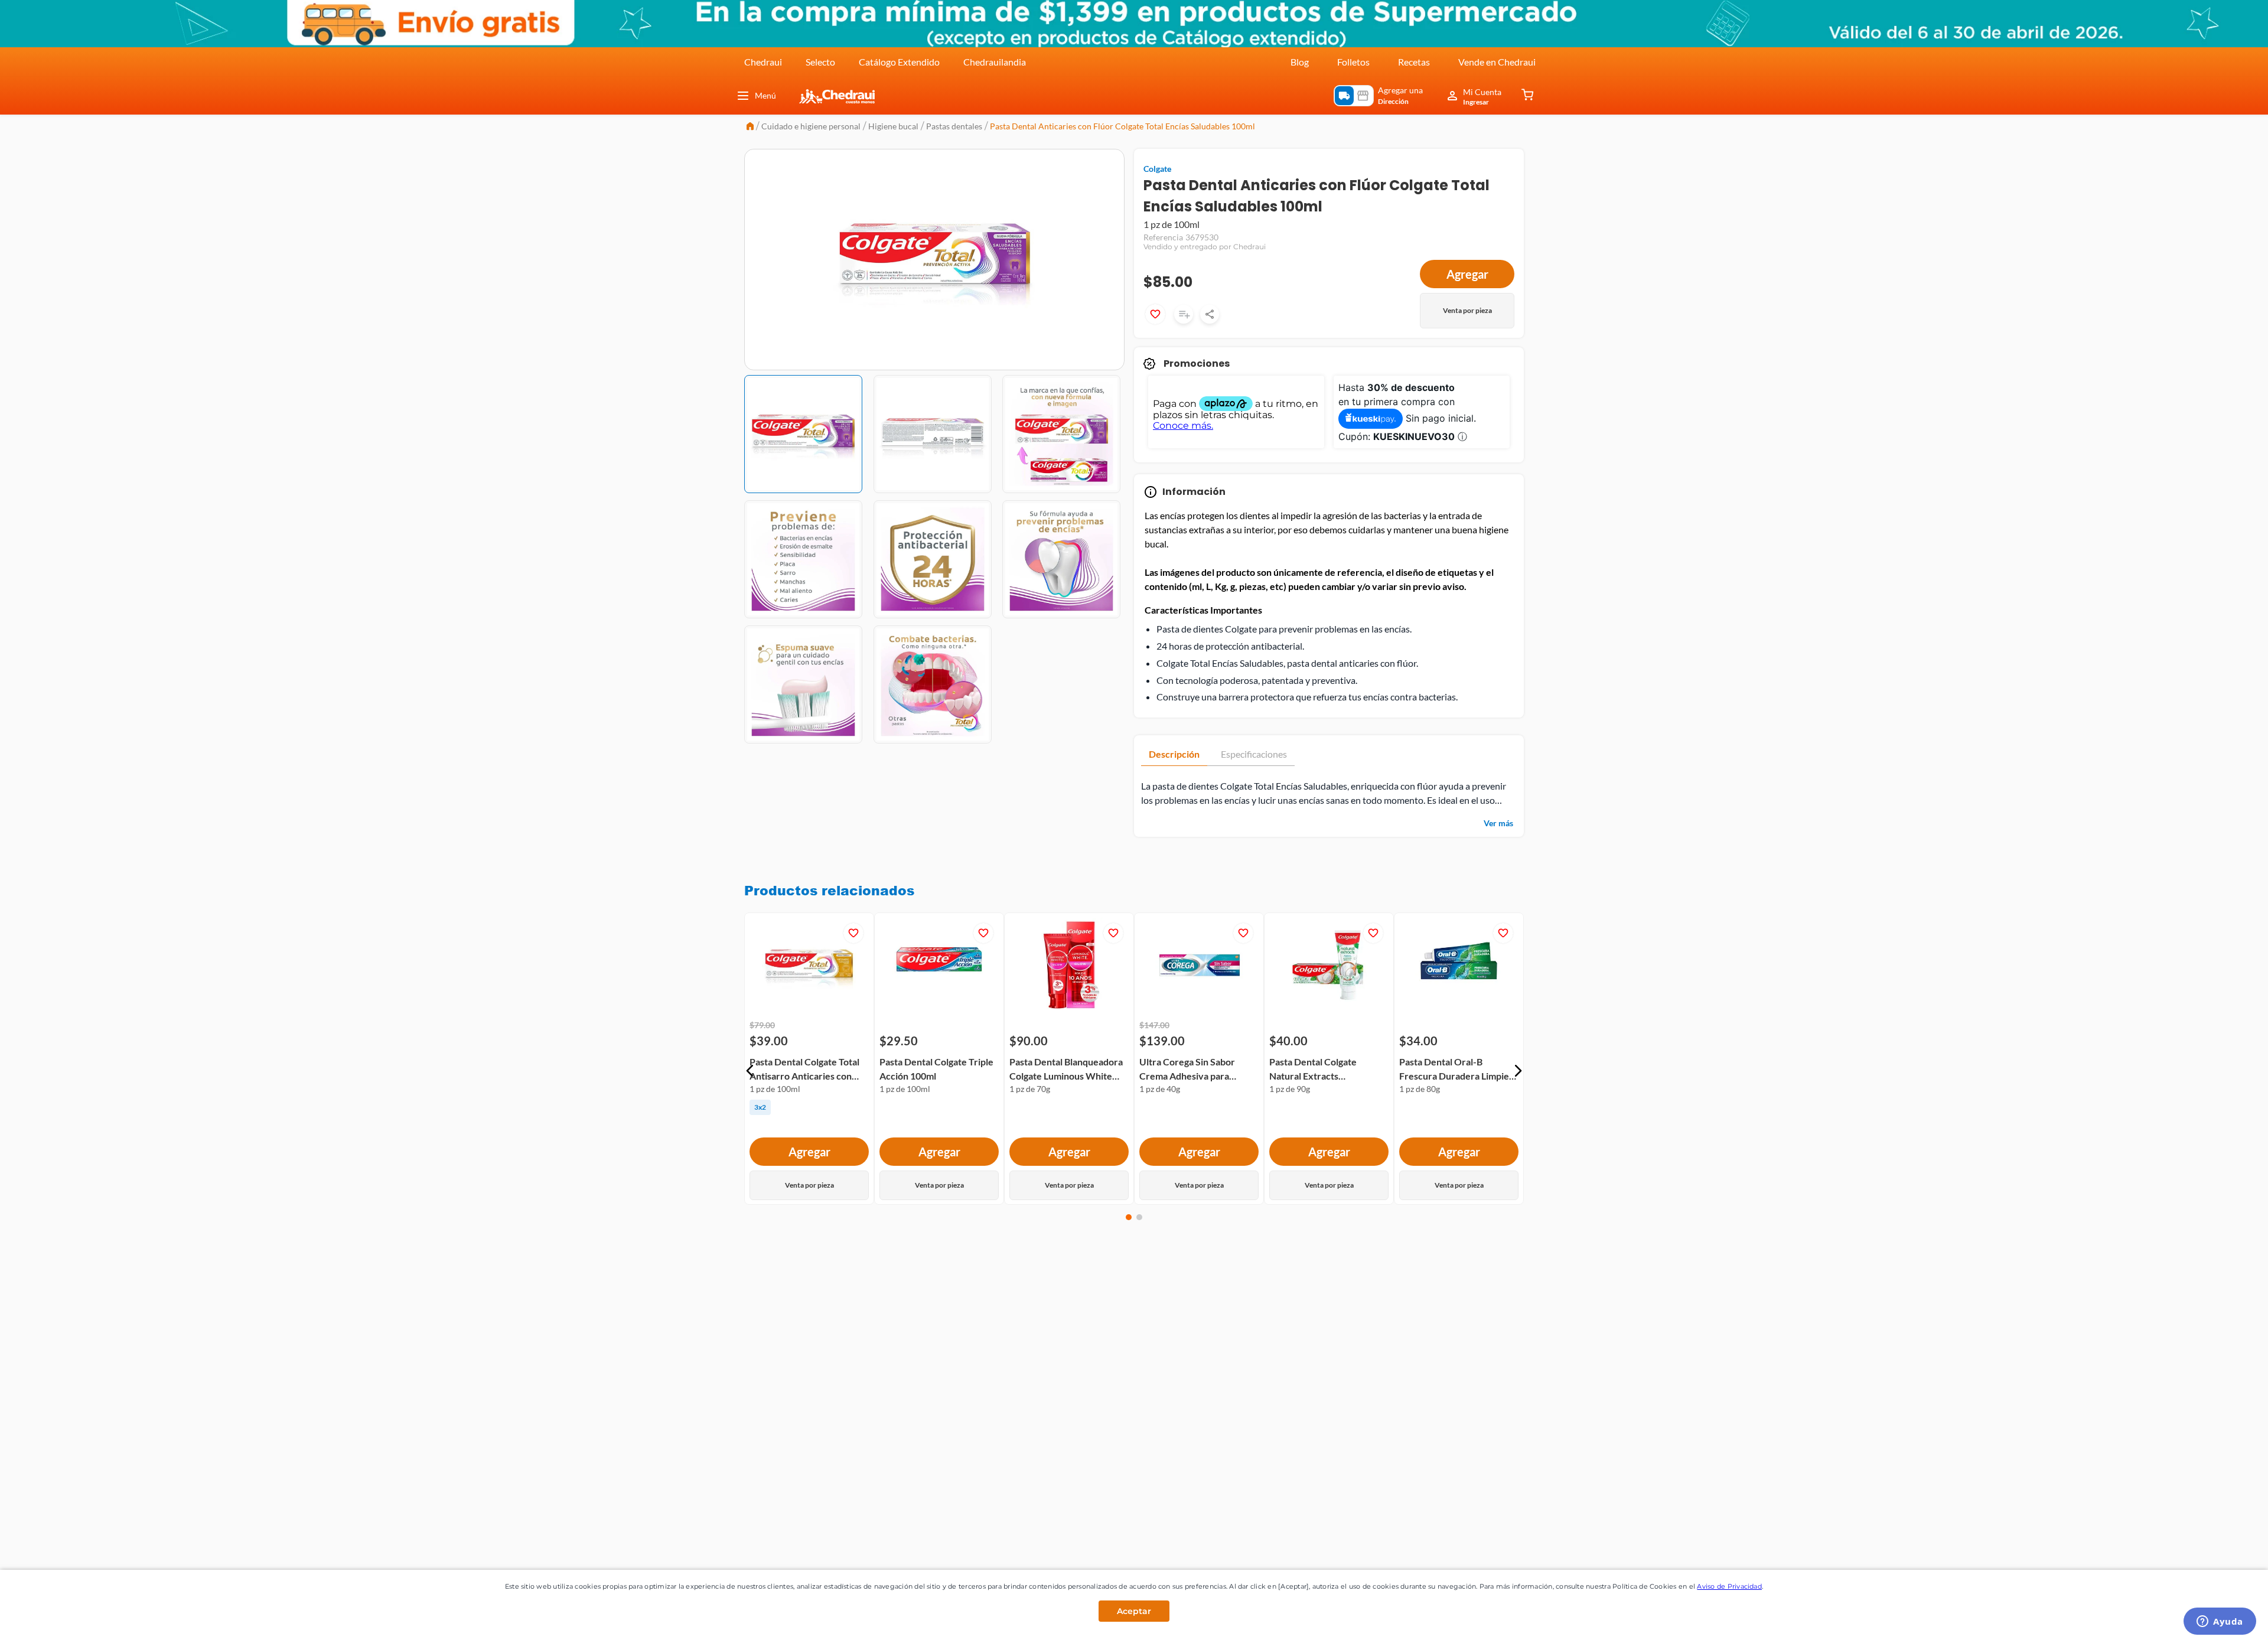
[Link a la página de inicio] (750, 127)
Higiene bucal (893, 126)
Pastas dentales (954, 126)
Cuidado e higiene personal (811, 126)
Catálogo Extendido (899, 62)
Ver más (1498, 823)
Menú (765, 95)
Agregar (1467, 274)
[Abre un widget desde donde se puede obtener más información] (2220, 1622)
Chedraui (763, 62)
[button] (750, 1071)
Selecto (820, 62)
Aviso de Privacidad (1729, 1586)
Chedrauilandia (995, 62)
